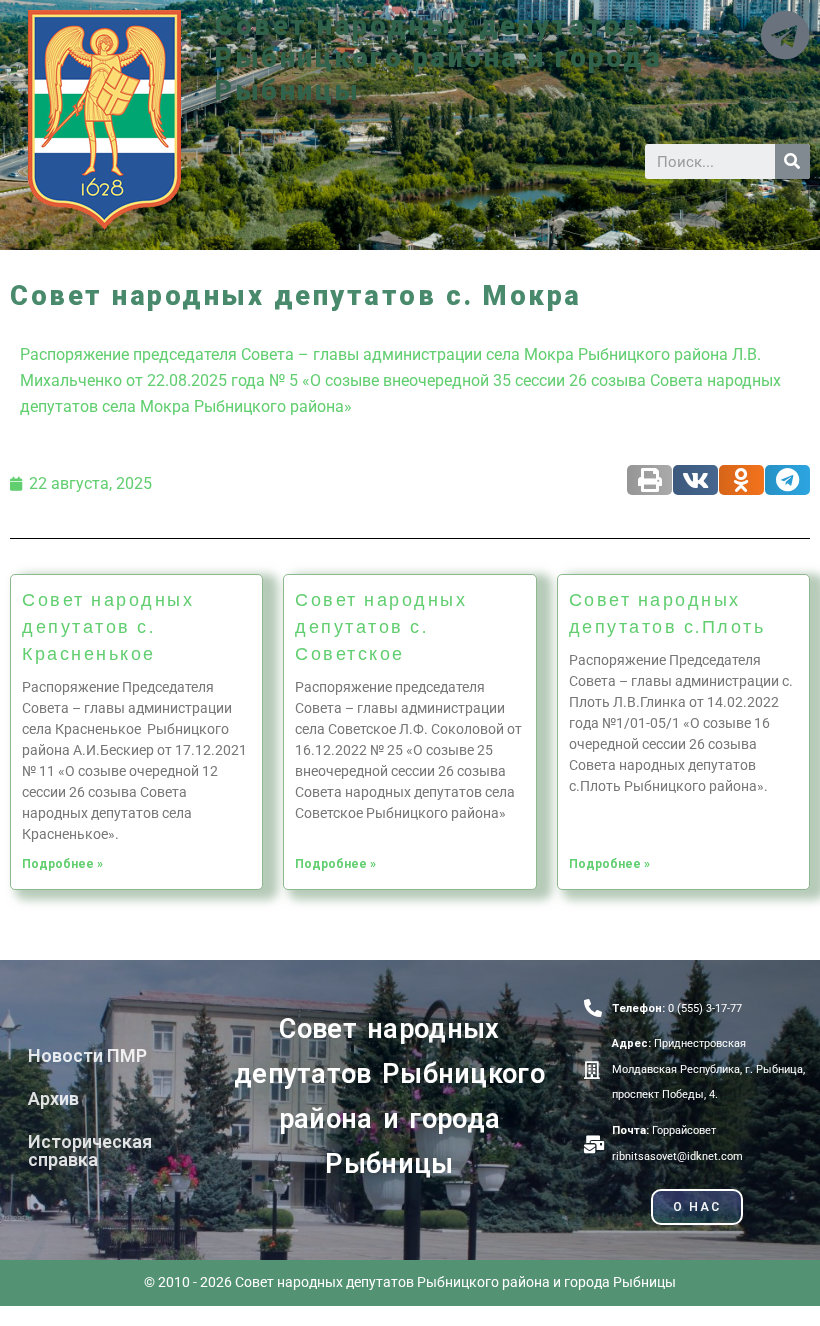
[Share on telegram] (787, 480)
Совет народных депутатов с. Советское (381, 626)
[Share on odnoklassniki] (741, 480)
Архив (53, 1098)
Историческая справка (90, 1150)
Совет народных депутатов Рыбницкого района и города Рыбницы (438, 58)
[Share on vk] (695, 480)
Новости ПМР (87, 1055)
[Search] (792, 161)
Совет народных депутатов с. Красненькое (108, 626)
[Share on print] (649, 480)
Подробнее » (62, 864)
